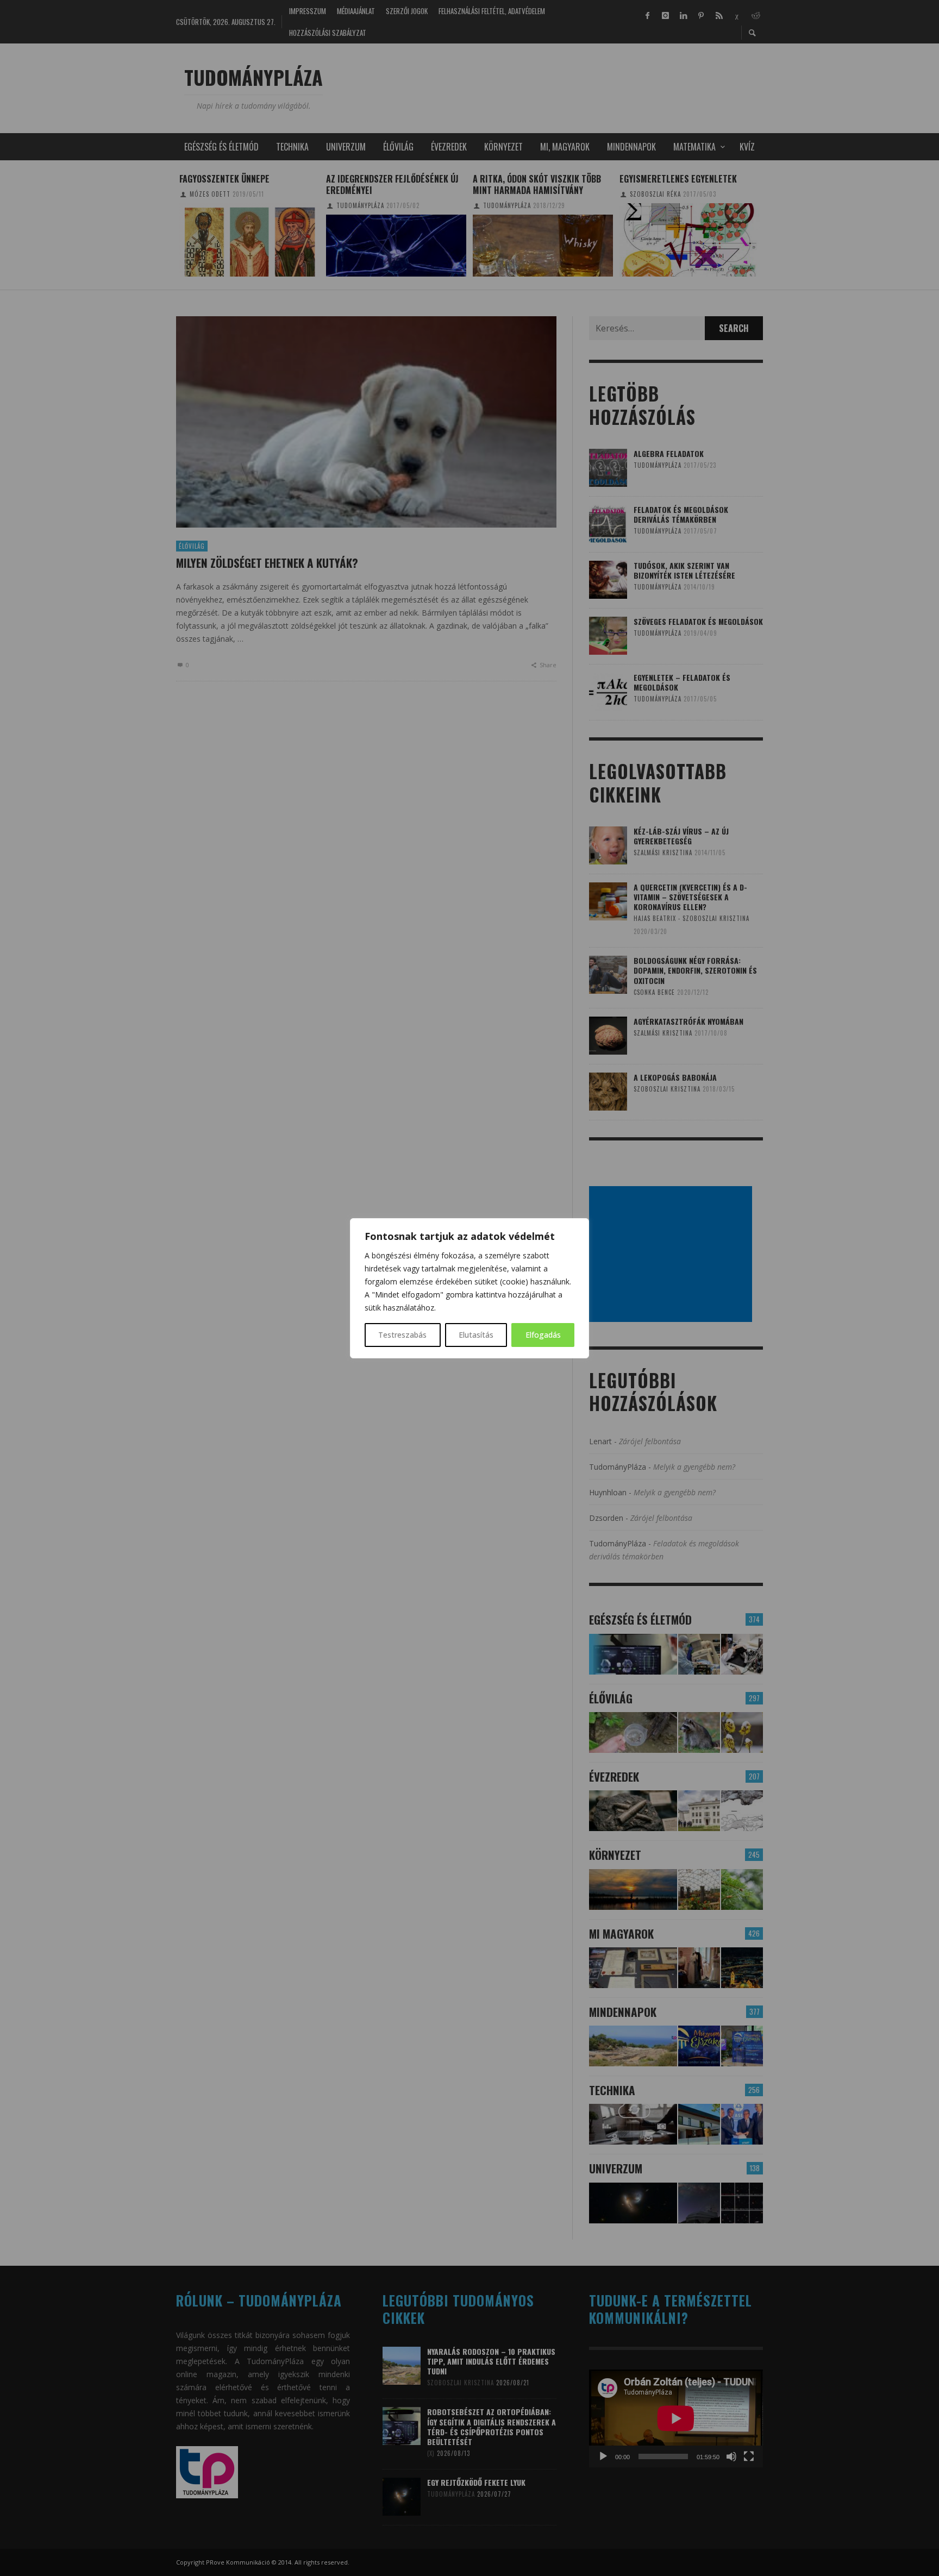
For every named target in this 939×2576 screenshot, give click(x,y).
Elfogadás (543, 1335)
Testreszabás (402, 1335)
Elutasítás (476, 1335)
